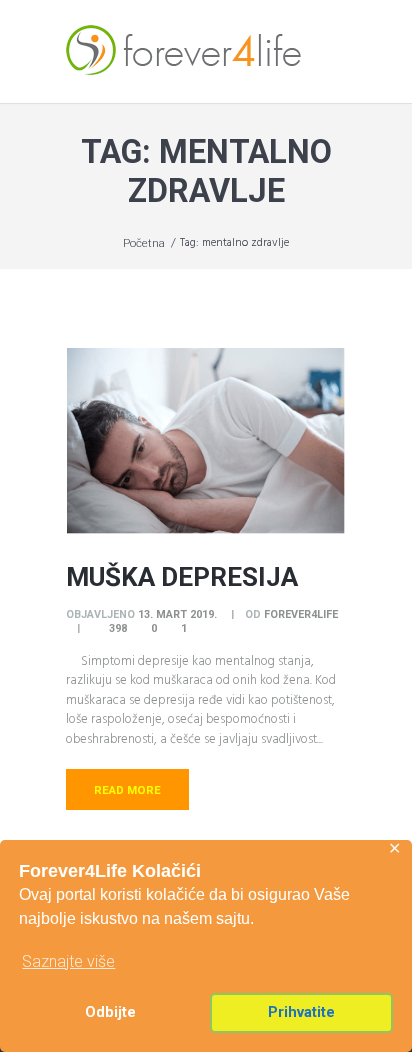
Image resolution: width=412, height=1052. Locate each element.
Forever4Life (301, 614)
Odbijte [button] (110, 1012)
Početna (144, 243)
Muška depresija (182, 577)
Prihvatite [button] (301, 1012)
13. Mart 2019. (177, 614)
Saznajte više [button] (68, 961)
